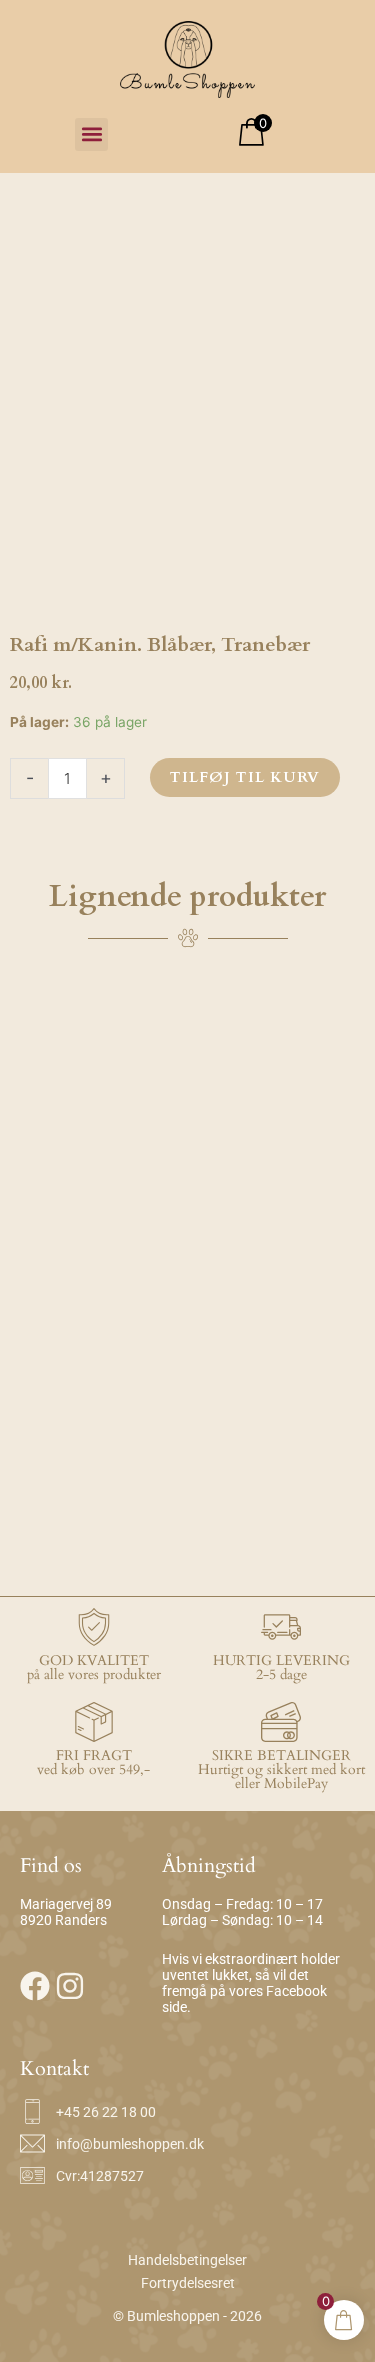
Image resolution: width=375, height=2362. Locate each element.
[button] (91, 134)
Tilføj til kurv (245, 777)
